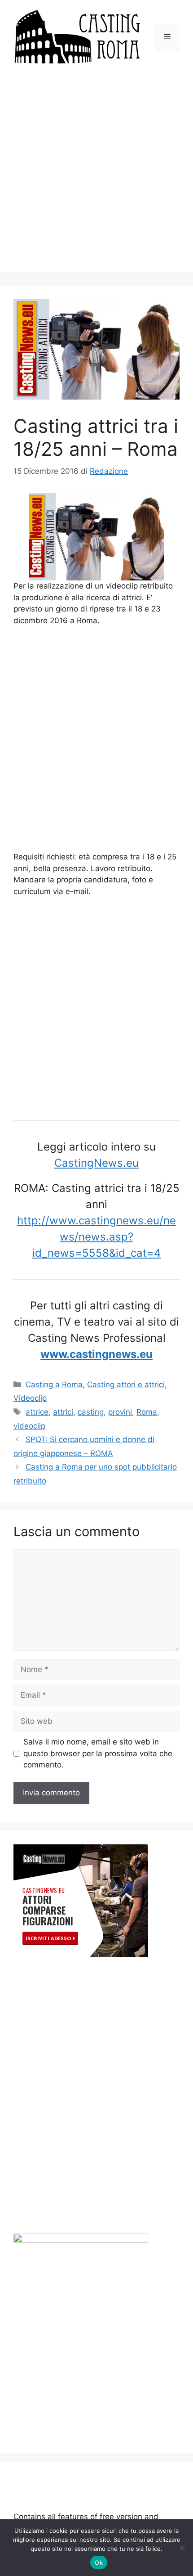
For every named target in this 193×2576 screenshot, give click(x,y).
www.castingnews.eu (96, 1354)
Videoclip (30, 1398)
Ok (99, 2563)
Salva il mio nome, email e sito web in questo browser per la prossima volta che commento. (98, 1753)
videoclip (29, 1426)
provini (120, 1412)
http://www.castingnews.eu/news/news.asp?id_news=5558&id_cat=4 (96, 1237)
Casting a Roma (54, 1385)
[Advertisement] (96, 175)
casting (91, 1412)
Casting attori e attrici (126, 1385)
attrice (37, 1412)
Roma (147, 1412)
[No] (182, 2548)
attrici (63, 1412)
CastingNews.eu (96, 1163)
